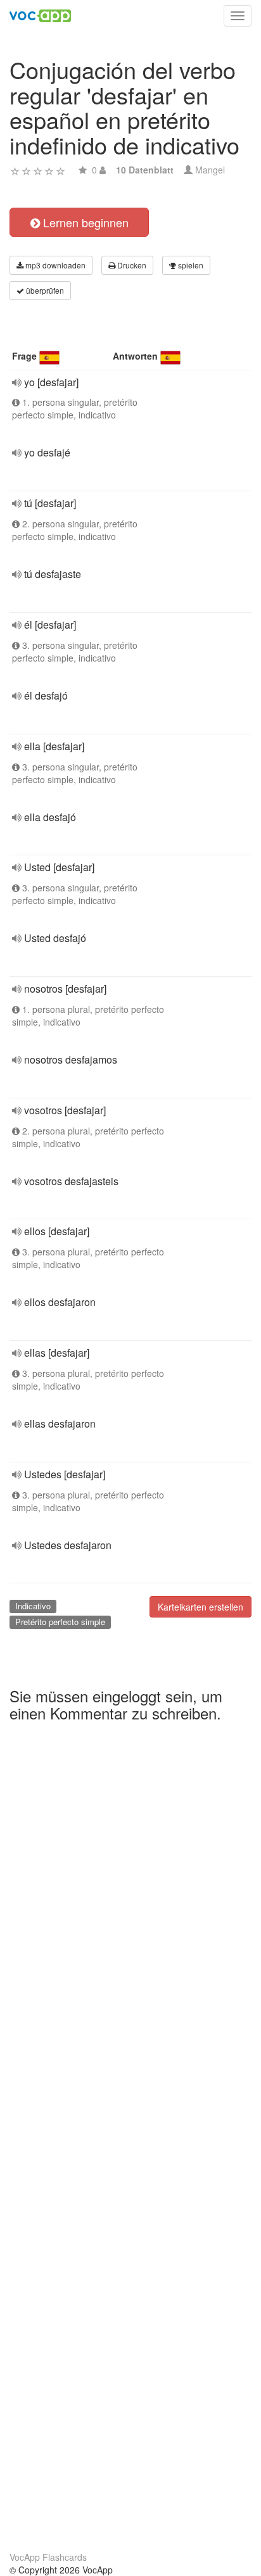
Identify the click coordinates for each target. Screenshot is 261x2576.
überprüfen (44, 290)
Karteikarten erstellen (201, 1607)
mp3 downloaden (54, 265)
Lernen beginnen (84, 222)
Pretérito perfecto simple (60, 1622)
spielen (190, 265)
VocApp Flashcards (48, 2557)
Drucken (131, 265)
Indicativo (33, 1606)
